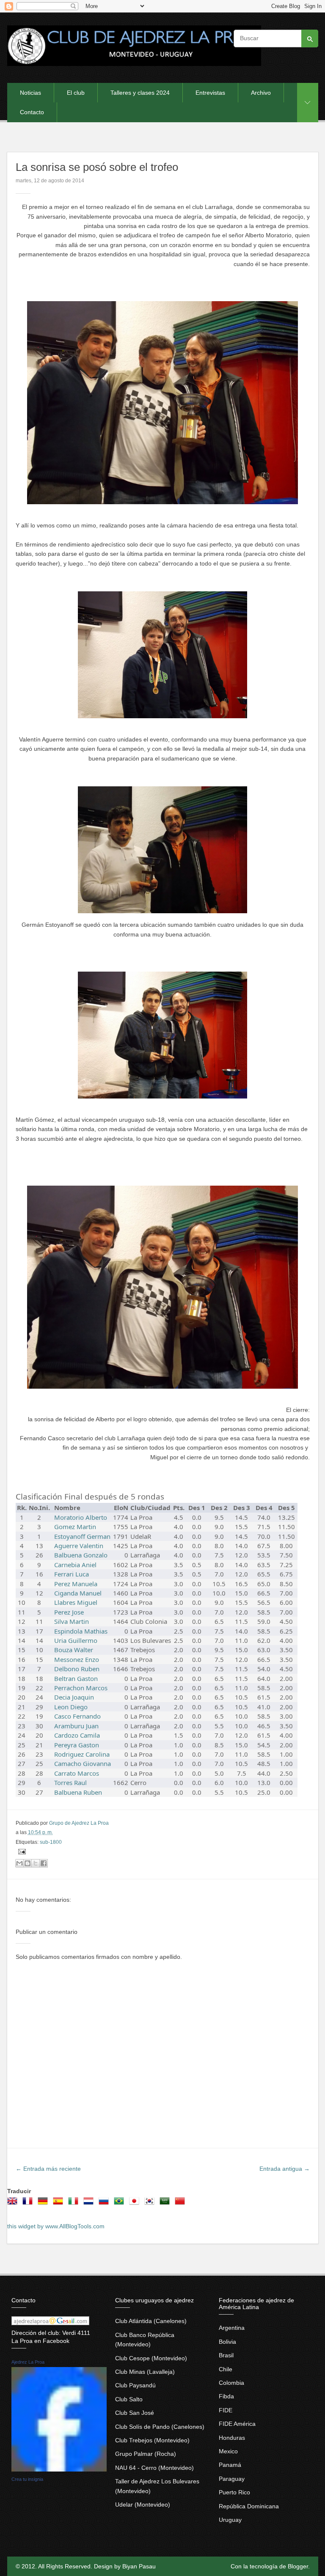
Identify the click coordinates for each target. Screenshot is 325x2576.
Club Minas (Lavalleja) (145, 2372)
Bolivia (227, 2342)
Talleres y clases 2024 (140, 93)
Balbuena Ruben (78, 1792)
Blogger (298, 2566)
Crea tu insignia (27, 2479)
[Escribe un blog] (28, 1863)
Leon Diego (71, 1707)
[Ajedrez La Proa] (59, 2469)
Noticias (30, 93)
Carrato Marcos (77, 1773)
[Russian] (105, 2204)
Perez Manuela (76, 1584)
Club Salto (129, 2399)
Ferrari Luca (72, 1574)
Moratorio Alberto (81, 1517)
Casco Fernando (77, 1716)
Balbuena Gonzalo (81, 1555)
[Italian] (75, 2204)
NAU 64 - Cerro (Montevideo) (154, 2468)
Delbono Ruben (77, 1669)
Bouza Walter (74, 1650)
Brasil (226, 2355)
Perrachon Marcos (81, 1688)
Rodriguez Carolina (82, 1754)
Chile (226, 2369)
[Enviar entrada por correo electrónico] (21, 1851)
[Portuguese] (121, 2204)
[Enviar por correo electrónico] (19, 1863)
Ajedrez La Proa (28, 2362)
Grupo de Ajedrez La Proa (79, 1823)
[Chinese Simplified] (182, 2204)
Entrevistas (210, 93)
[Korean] (151, 2204)
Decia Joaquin (74, 1697)
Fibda (226, 2396)
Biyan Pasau (139, 2566)
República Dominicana (249, 2506)
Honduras (232, 2438)
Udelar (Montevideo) (143, 2505)
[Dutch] (90, 2204)
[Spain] (60, 2204)
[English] (14, 2204)
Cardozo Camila (77, 1735)
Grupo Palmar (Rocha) (146, 2454)
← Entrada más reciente (48, 2169)
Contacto (32, 112)
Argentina (232, 2328)
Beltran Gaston (76, 1678)
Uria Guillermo (76, 1640)
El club (76, 93)
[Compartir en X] (36, 1863)
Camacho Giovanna (83, 1763)
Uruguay (230, 2520)
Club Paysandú (135, 2385)
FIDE (226, 2410)
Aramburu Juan (76, 1726)
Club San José (135, 2413)
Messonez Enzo (77, 1659)
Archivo (261, 93)
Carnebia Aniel (75, 1565)
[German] (44, 2204)
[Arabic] (166, 2204)
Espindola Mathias (81, 1631)
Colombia (231, 2383)
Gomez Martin (75, 1527)
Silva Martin (72, 1621)
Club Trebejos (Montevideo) (152, 2440)
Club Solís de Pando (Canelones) (160, 2427)
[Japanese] (136, 2204)
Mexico (228, 2451)
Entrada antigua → (285, 2169)
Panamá (230, 2465)
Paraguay (232, 2479)
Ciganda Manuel (78, 1593)
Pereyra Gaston (77, 1745)
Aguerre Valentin (79, 1546)
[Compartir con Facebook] (44, 1863)
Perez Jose (69, 1612)
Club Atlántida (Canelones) (151, 2321)
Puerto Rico (234, 2492)
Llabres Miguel (76, 1602)
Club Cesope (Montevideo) (151, 2358)
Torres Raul (70, 1782)
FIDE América (237, 2424)
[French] (29, 2204)
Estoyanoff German (82, 1536)
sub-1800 (51, 1842)
